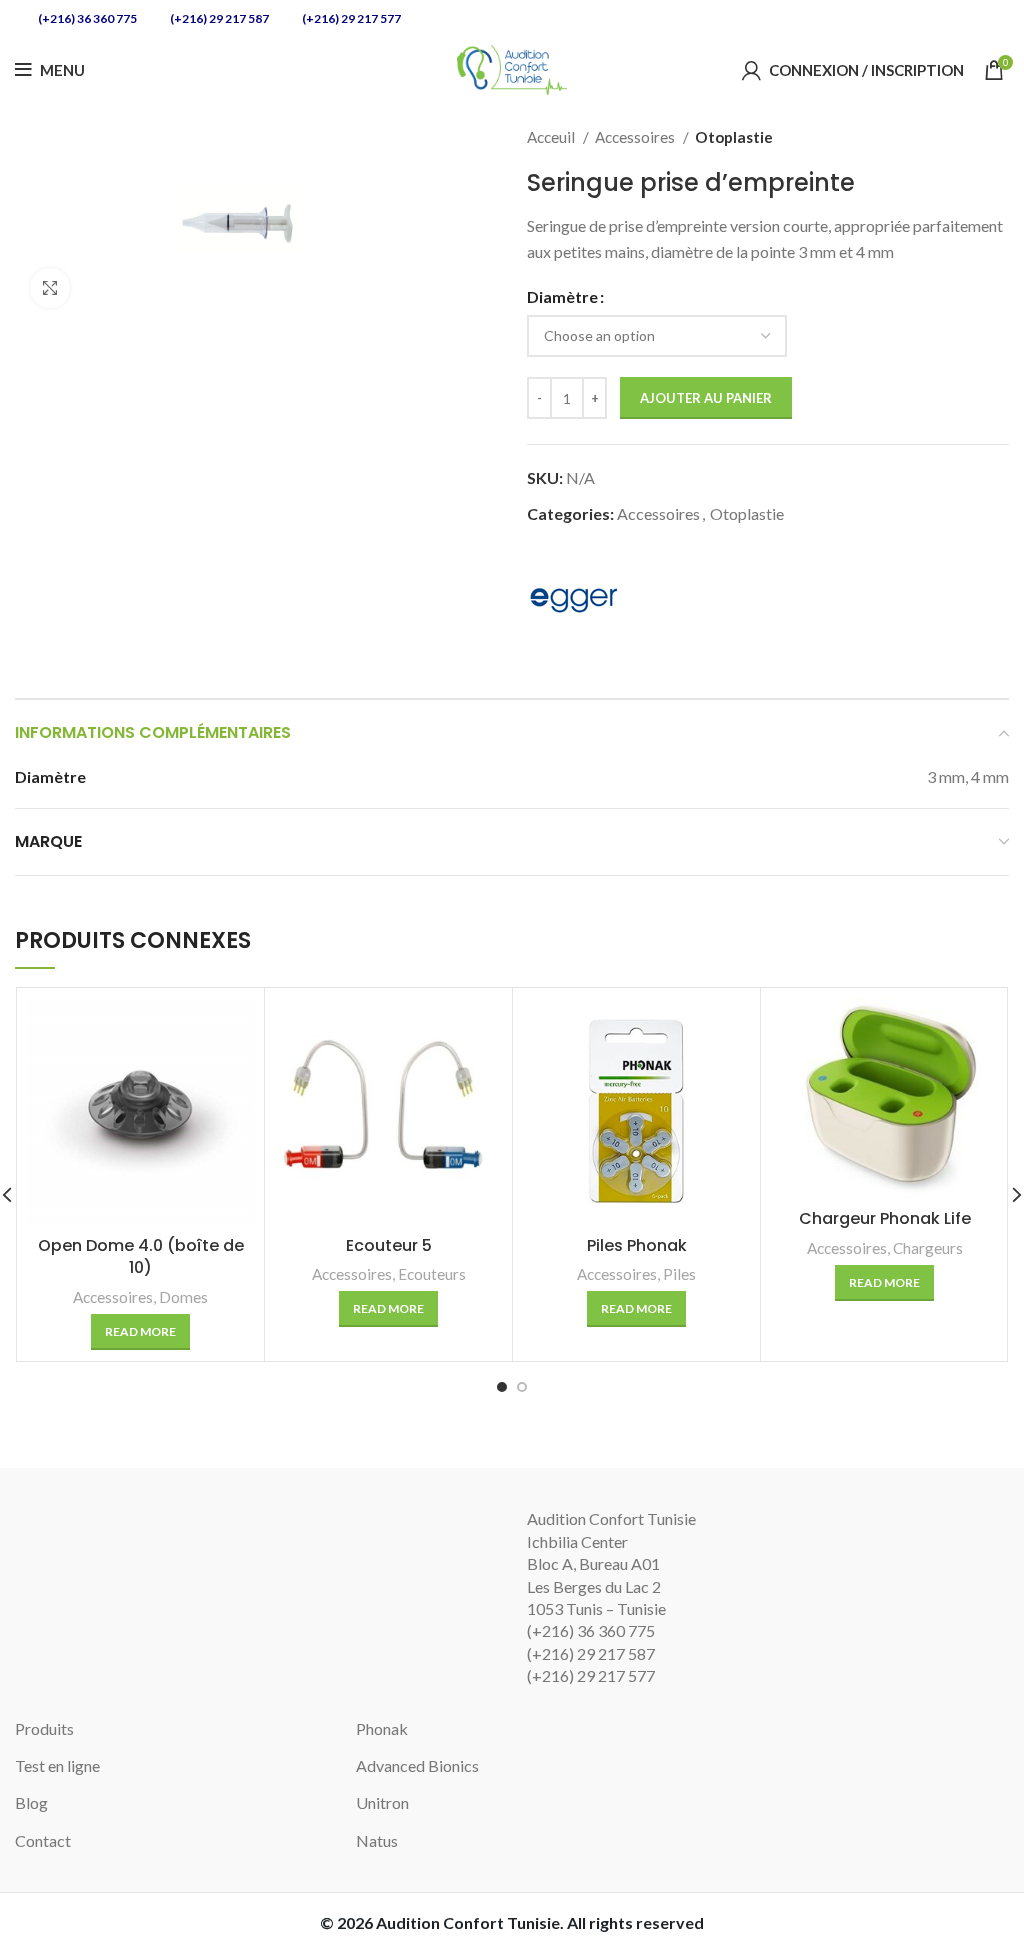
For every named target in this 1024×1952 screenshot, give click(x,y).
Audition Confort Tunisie (468, 1922)
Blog (31, 1802)
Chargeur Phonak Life (885, 1218)
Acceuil (552, 137)
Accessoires (636, 137)
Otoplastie (734, 137)
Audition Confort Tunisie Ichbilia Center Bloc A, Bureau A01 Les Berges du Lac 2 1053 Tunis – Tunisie (611, 1563)
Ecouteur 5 (389, 1245)
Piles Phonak (637, 1245)
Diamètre (562, 296)
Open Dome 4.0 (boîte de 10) (141, 1256)
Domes (183, 1297)
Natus (377, 1840)
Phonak (382, 1728)
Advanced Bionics (417, 1765)
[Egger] (575, 600)
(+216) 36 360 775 (86, 18)
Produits (44, 1728)
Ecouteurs (432, 1274)
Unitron (382, 1802)
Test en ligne (57, 1765)
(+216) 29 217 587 (218, 18)
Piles (679, 1274)
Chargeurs (928, 1248)
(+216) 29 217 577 (350, 18)
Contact (43, 1840)
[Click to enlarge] (50, 288)
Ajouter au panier (706, 398)
